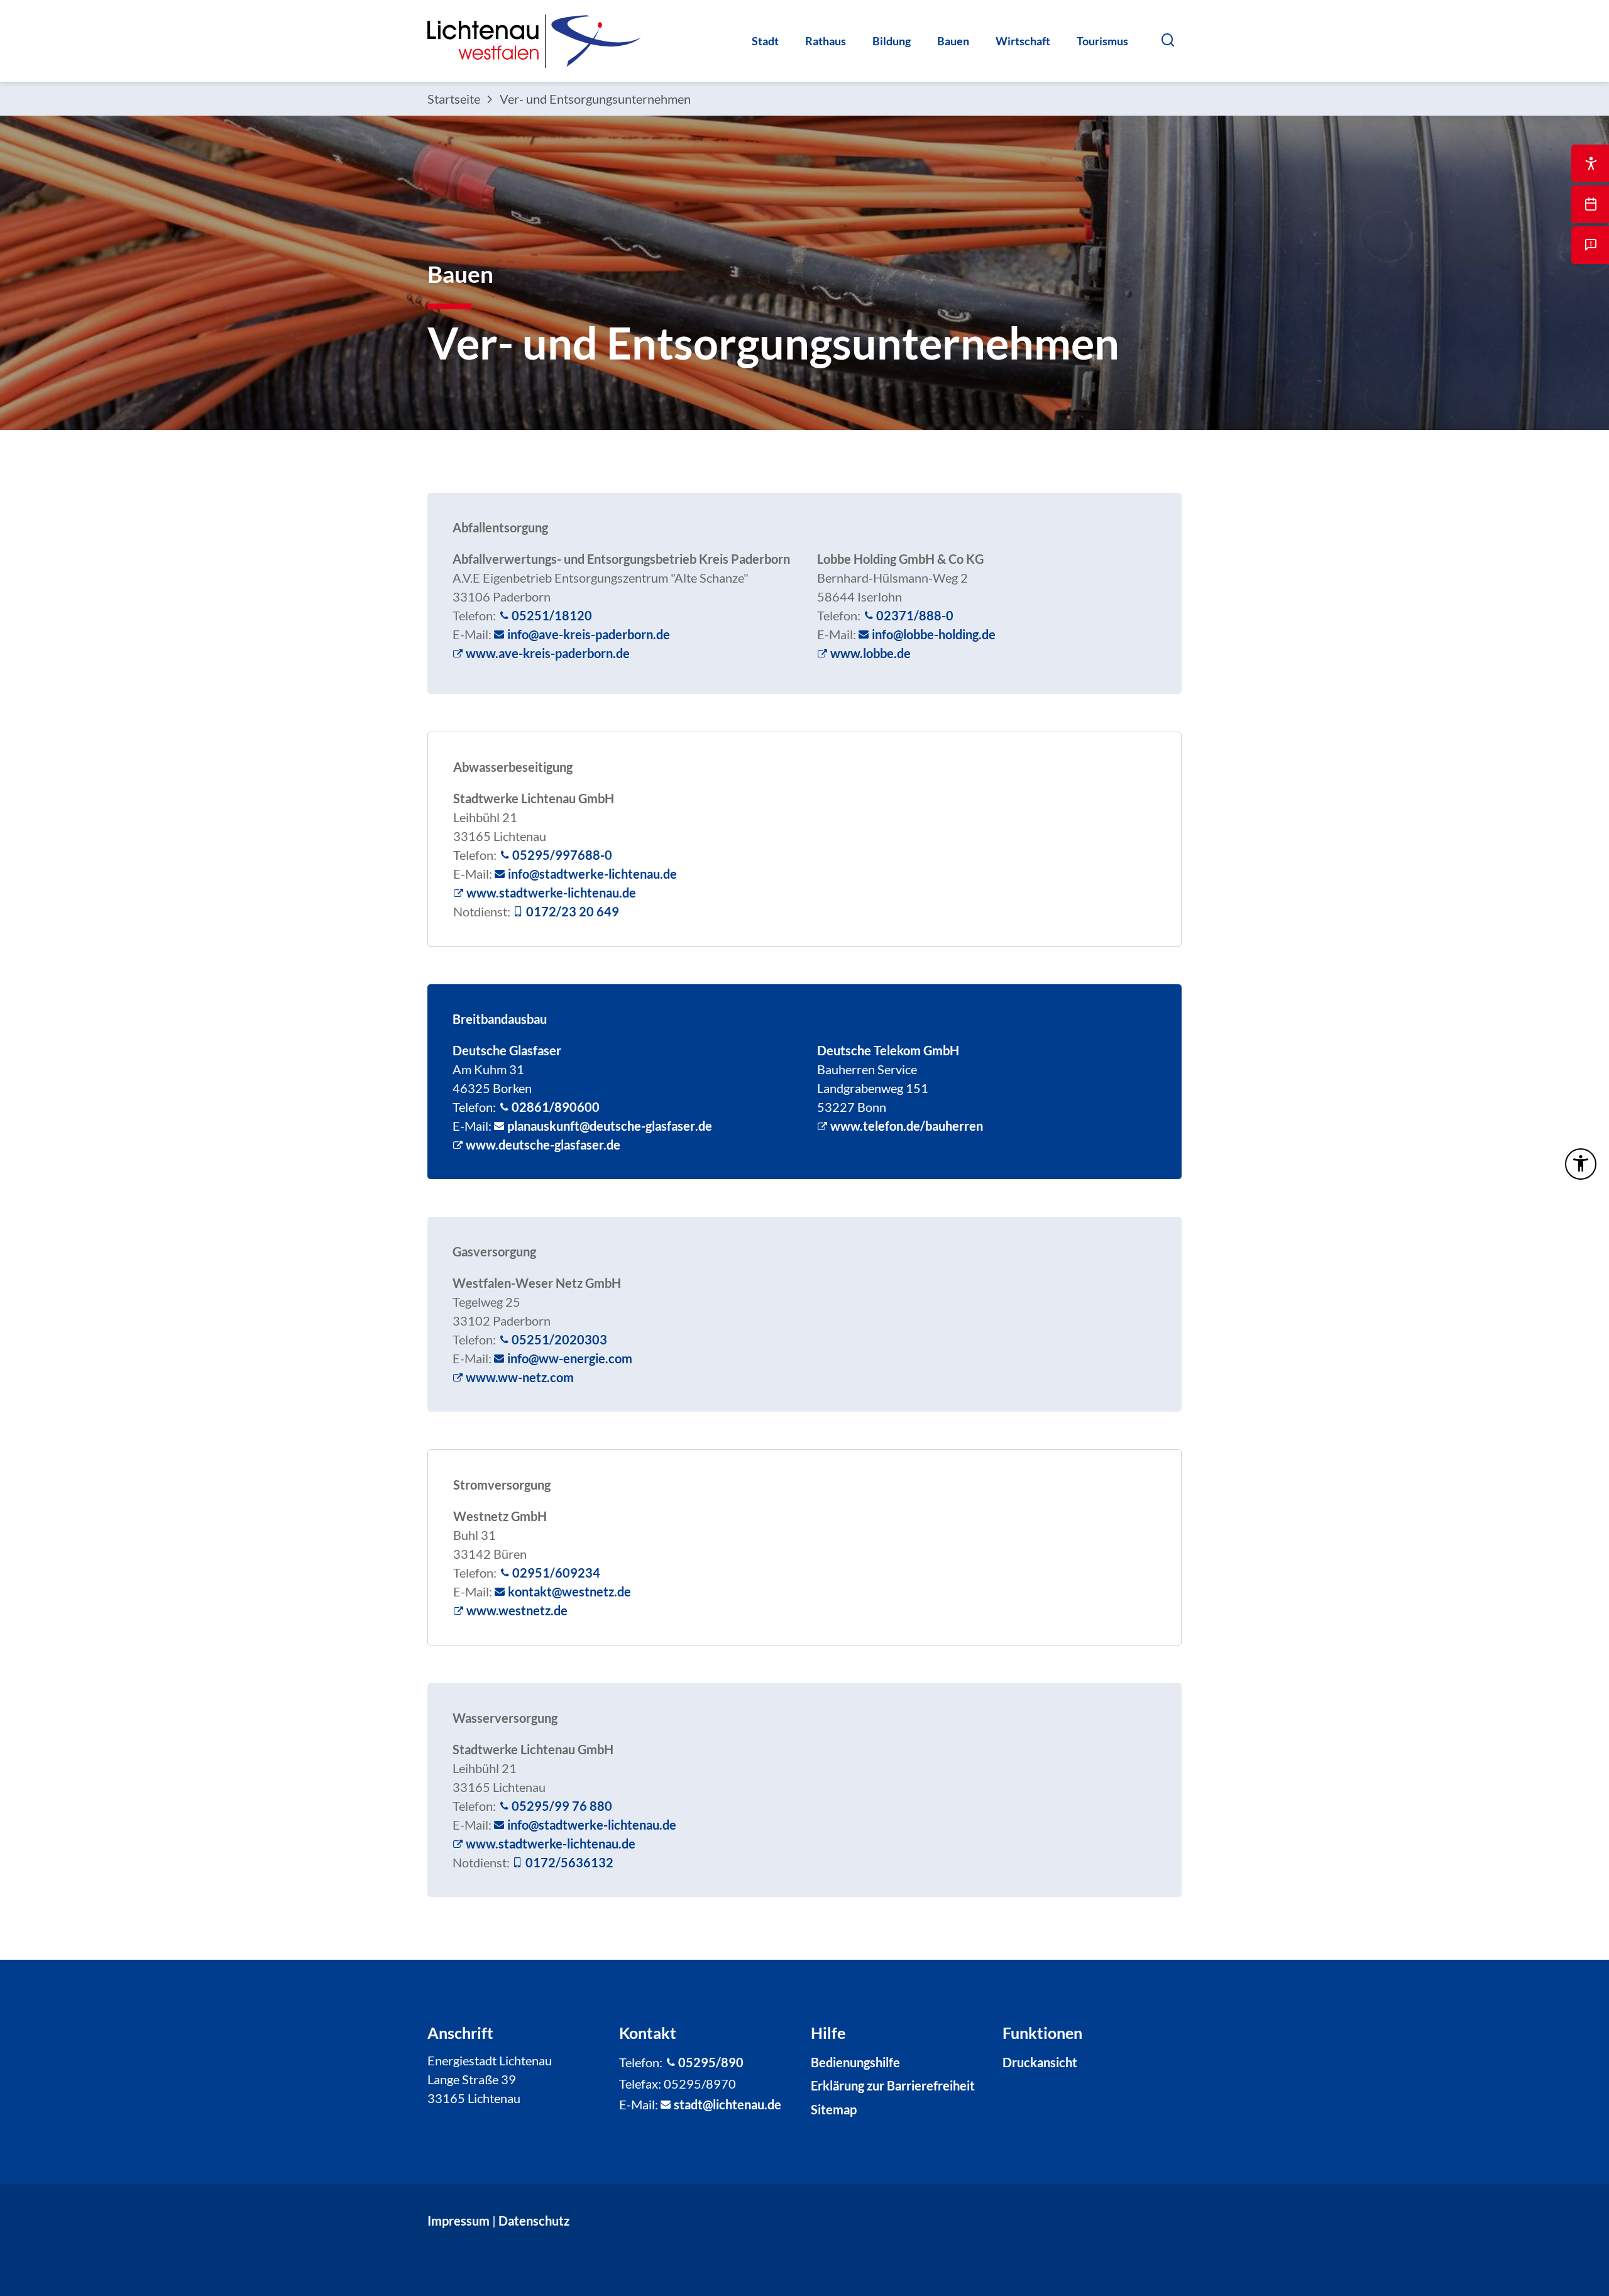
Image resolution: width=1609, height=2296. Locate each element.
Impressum (459, 2221)
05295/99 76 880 (562, 1806)
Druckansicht (1040, 2062)
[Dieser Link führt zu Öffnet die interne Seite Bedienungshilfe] (1590, 163)
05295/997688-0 (562, 855)
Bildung (892, 41)
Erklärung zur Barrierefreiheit (893, 2085)
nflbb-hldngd (932, 634)
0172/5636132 (569, 1862)
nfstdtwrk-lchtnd (590, 874)
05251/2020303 (559, 1339)
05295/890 (711, 2062)
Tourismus (1102, 41)
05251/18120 (552, 615)
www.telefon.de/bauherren (907, 1126)
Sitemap (834, 2109)
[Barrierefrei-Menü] (1581, 1164)
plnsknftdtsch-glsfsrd (606, 1126)
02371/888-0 (915, 615)
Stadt (765, 41)
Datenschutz (534, 2221)
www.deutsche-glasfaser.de (543, 1145)
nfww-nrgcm (571, 1358)
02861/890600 (556, 1107)
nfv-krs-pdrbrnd (587, 634)
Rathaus (826, 41)
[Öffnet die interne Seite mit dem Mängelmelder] (1590, 245)
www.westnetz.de (517, 1610)
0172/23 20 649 (573, 911)
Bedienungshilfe (855, 2062)
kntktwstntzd (566, 1591)
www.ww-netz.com (520, 1377)
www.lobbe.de (870, 653)
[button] (1167, 40)
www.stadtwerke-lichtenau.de (551, 893)
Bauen (953, 41)
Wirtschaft (1023, 41)
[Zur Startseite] (534, 41)
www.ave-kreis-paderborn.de (548, 653)
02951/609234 (556, 1573)
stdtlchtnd (724, 2104)
